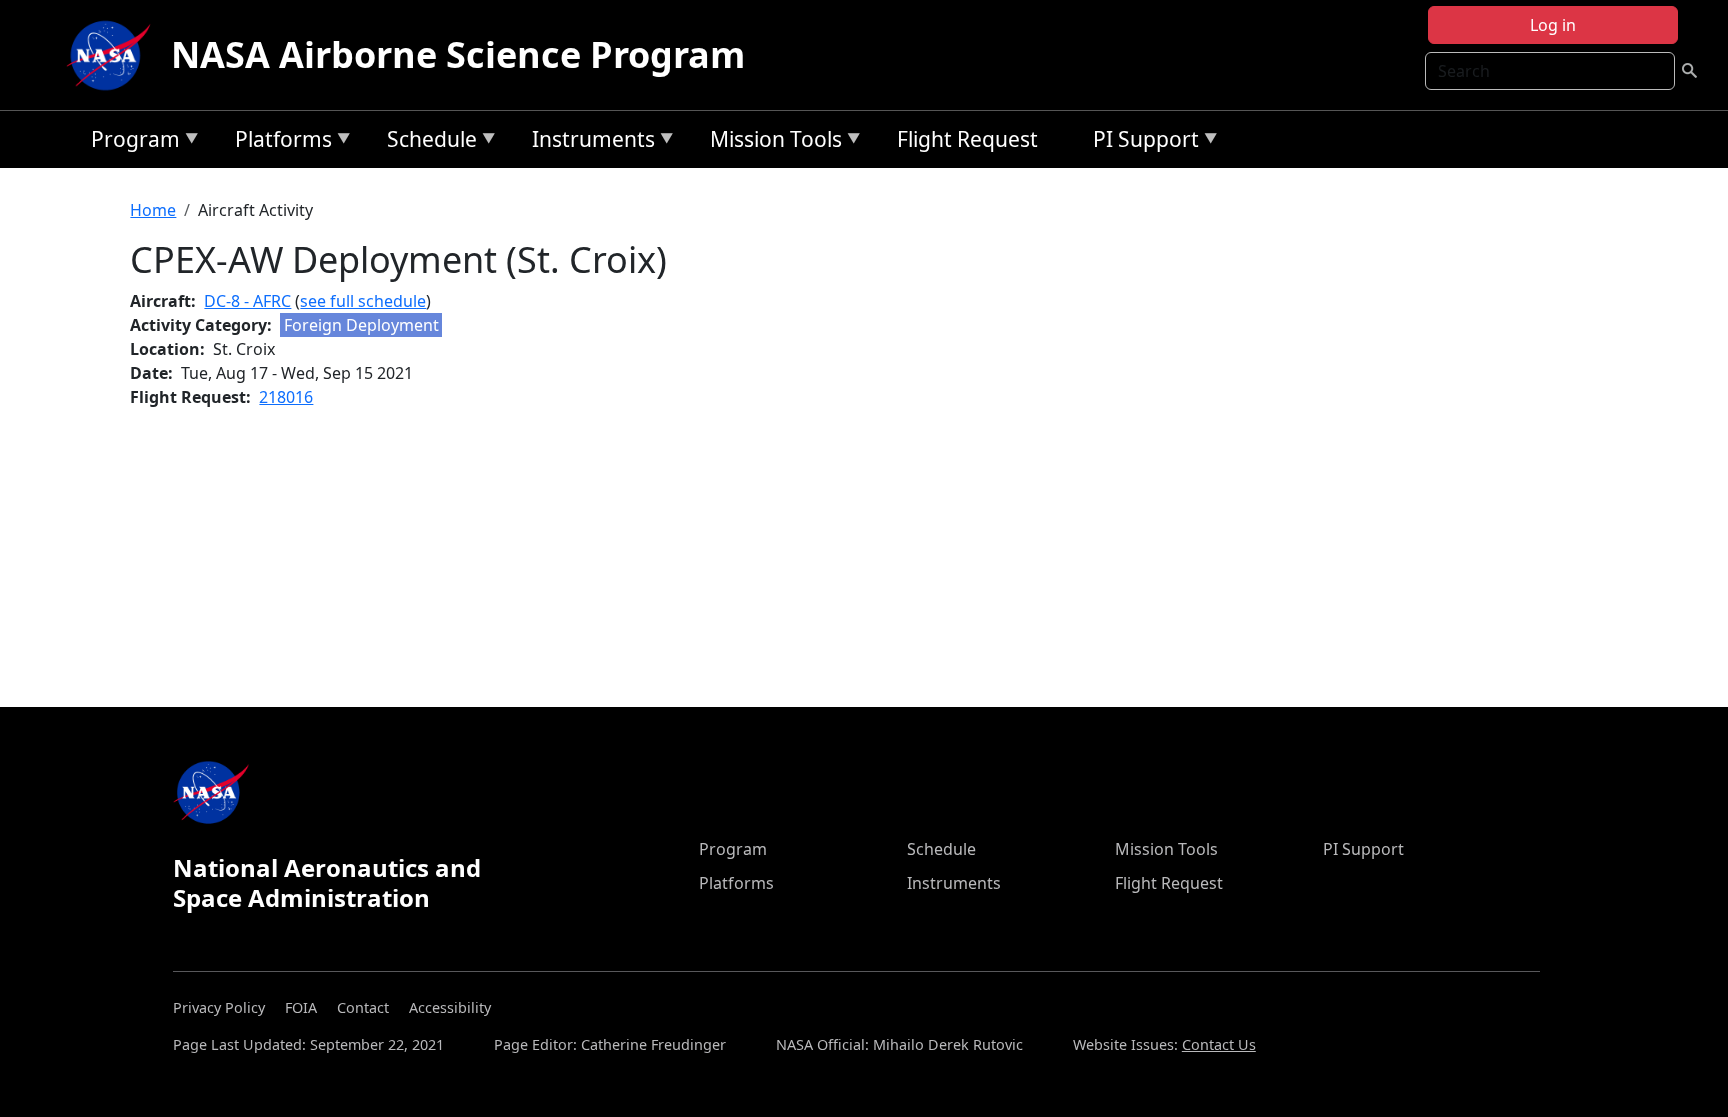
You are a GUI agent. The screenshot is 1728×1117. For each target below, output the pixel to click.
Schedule (427, 142)
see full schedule (363, 301)
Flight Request (967, 139)
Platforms (278, 142)
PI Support (1141, 142)
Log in (1553, 25)
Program (130, 142)
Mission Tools (771, 142)
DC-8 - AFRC (247, 301)
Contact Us (1219, 1044)
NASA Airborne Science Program (458, 54)
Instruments (588, 142)
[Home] (113, 55)
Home (153, 210)
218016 (286, 397)
